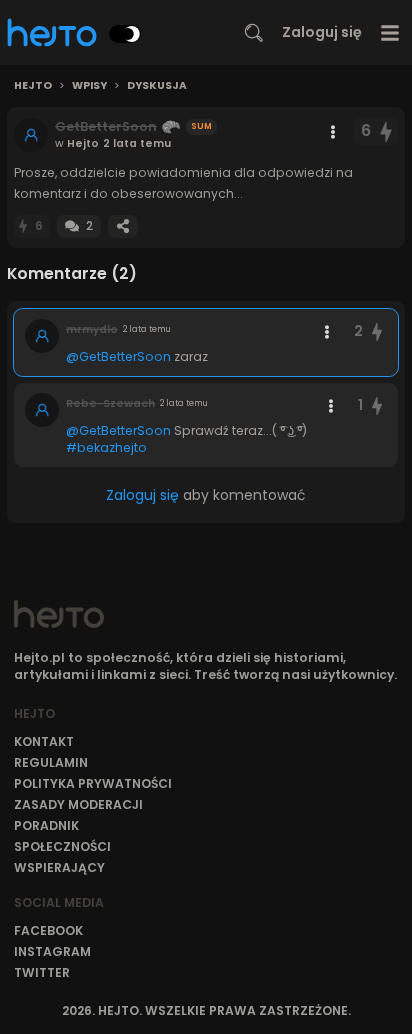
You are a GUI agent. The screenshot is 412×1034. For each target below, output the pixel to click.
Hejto (33, 86)
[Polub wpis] (387, 131)
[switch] (125, 34)
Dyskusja (157, 86)
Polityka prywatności (93, 783)
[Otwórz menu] (390, 32)
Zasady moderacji (78, 804)
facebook (48, 930)
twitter (42, 972)
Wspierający (59, 867)
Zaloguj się (322, 32)
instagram (52, 951)
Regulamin (51, 762)
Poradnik (46, 825)
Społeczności (62, 846)
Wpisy (89, 86)
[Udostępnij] (123, 226)
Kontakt (44, 741)
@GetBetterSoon (118, 356)
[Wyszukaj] (254, 33)
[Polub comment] (377, 331)
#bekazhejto (106, 447)
